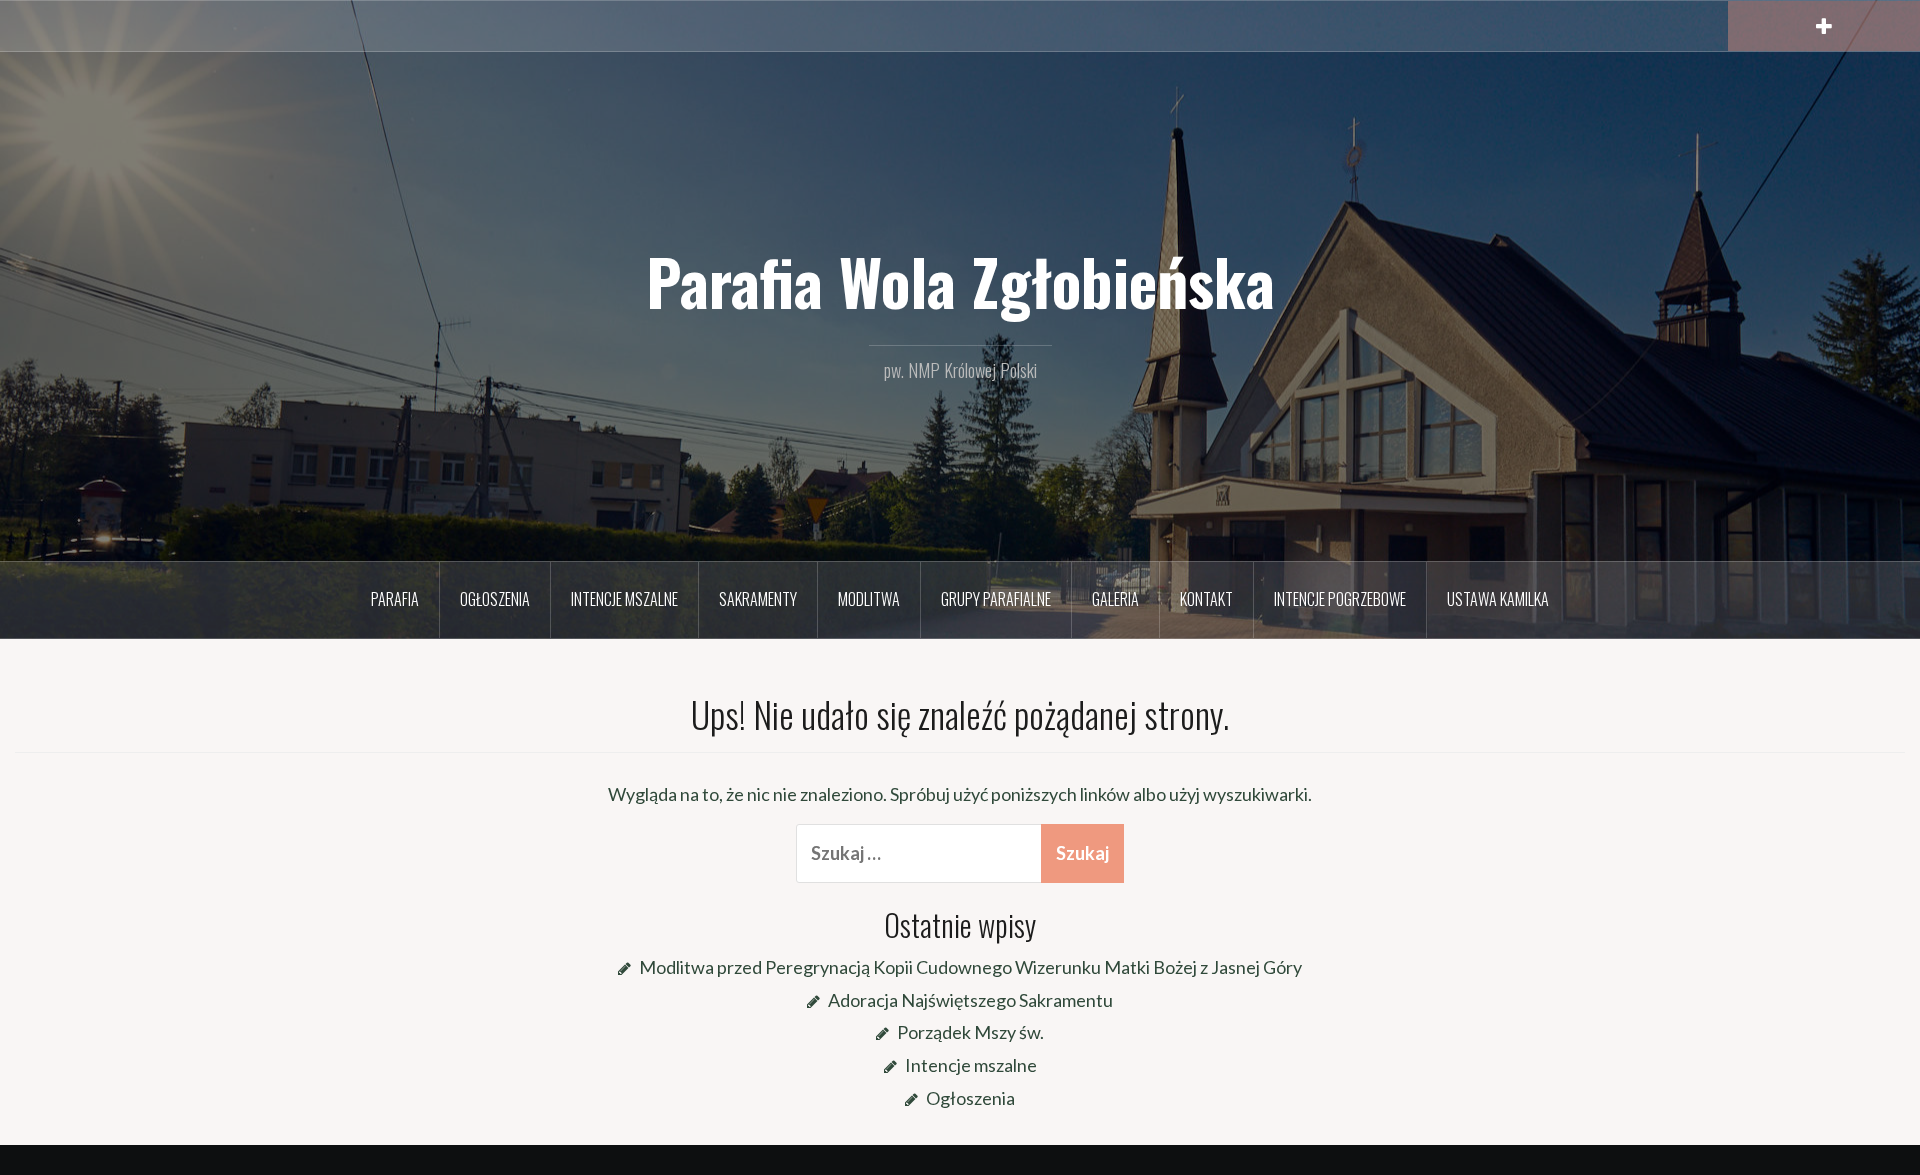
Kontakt (1206, 599)
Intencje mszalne (624, 599)
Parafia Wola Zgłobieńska (960, 281)
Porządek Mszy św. (970, 1032)
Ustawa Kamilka (1498, 599)
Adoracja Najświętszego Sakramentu (970, 1000)
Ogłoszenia (495, 599)
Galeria (1115, 599)
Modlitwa (869, 599)
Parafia (395, 599)
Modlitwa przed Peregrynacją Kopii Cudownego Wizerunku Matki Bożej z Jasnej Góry (970, 967)
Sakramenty (758, 599)
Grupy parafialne (996, 599)
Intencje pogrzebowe (1340, 599)
